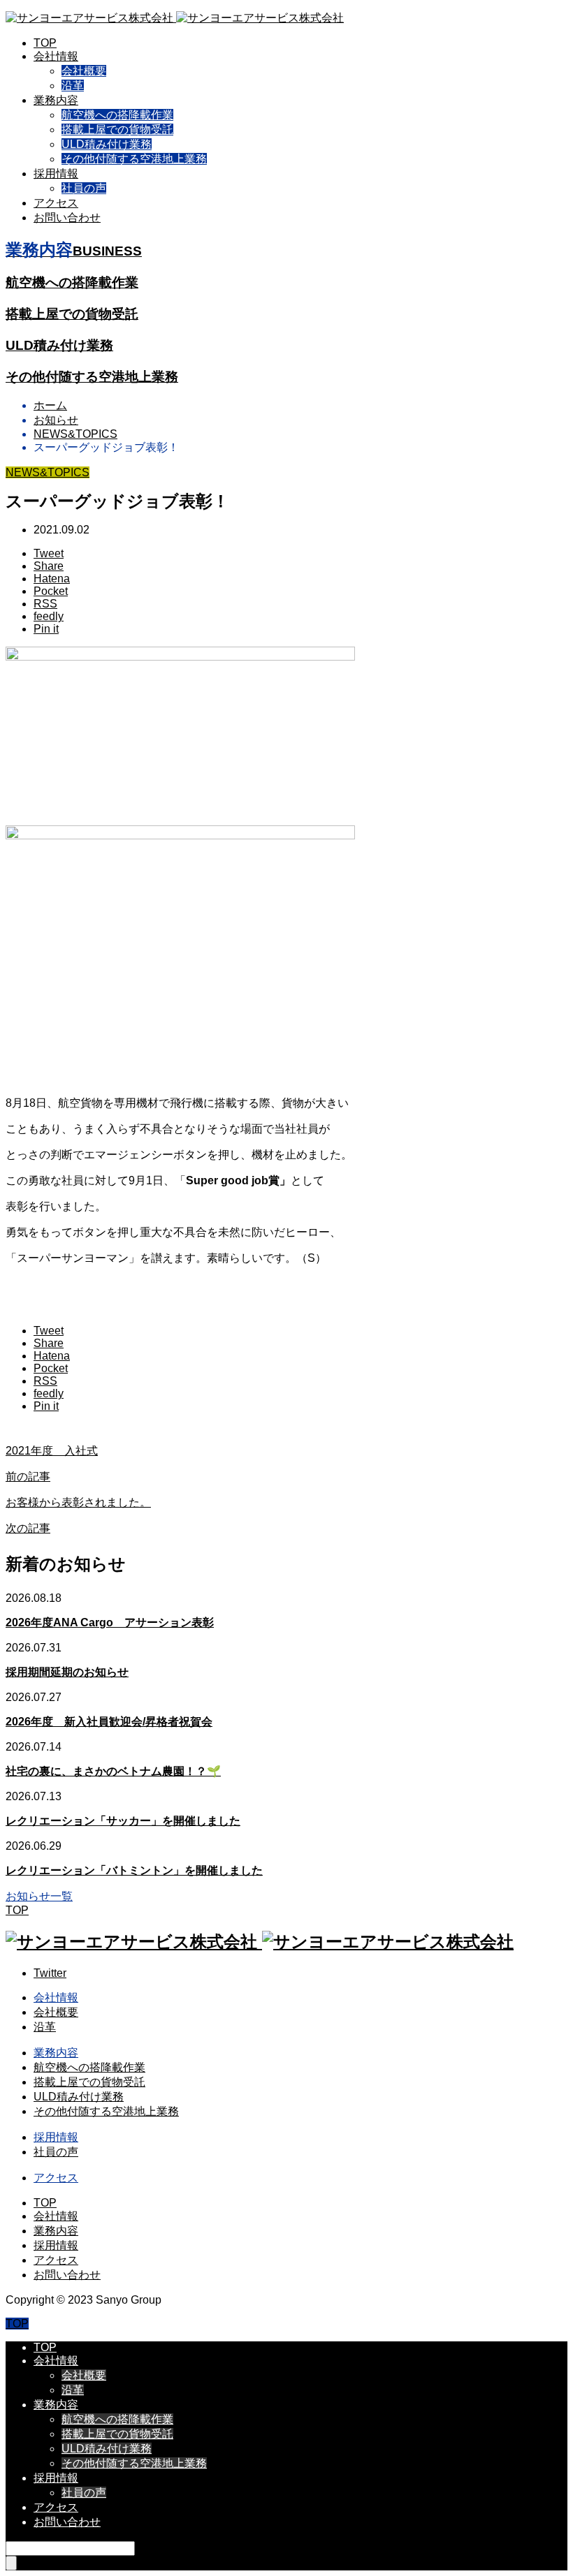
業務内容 (56, 100)
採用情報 (56, 174)
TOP (45, 43)
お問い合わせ (67, 218)
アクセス (56, 203)
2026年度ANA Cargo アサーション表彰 (110, 1622)
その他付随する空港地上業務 (134, 159)
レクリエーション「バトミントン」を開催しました (134, 1870)
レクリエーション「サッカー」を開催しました (123, 1821)
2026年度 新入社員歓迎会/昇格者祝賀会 (109, 1722)
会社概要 (84, 71)
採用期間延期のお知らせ (67, 1672)
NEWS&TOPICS (48, 472)
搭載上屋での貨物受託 (117, 130)
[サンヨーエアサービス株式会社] (175, 18)
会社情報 (56, 56)
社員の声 (84, 188)
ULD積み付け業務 (107, 144)
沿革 (73, 86)
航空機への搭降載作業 (117, 115)
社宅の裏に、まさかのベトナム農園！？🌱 (113, 1771)
